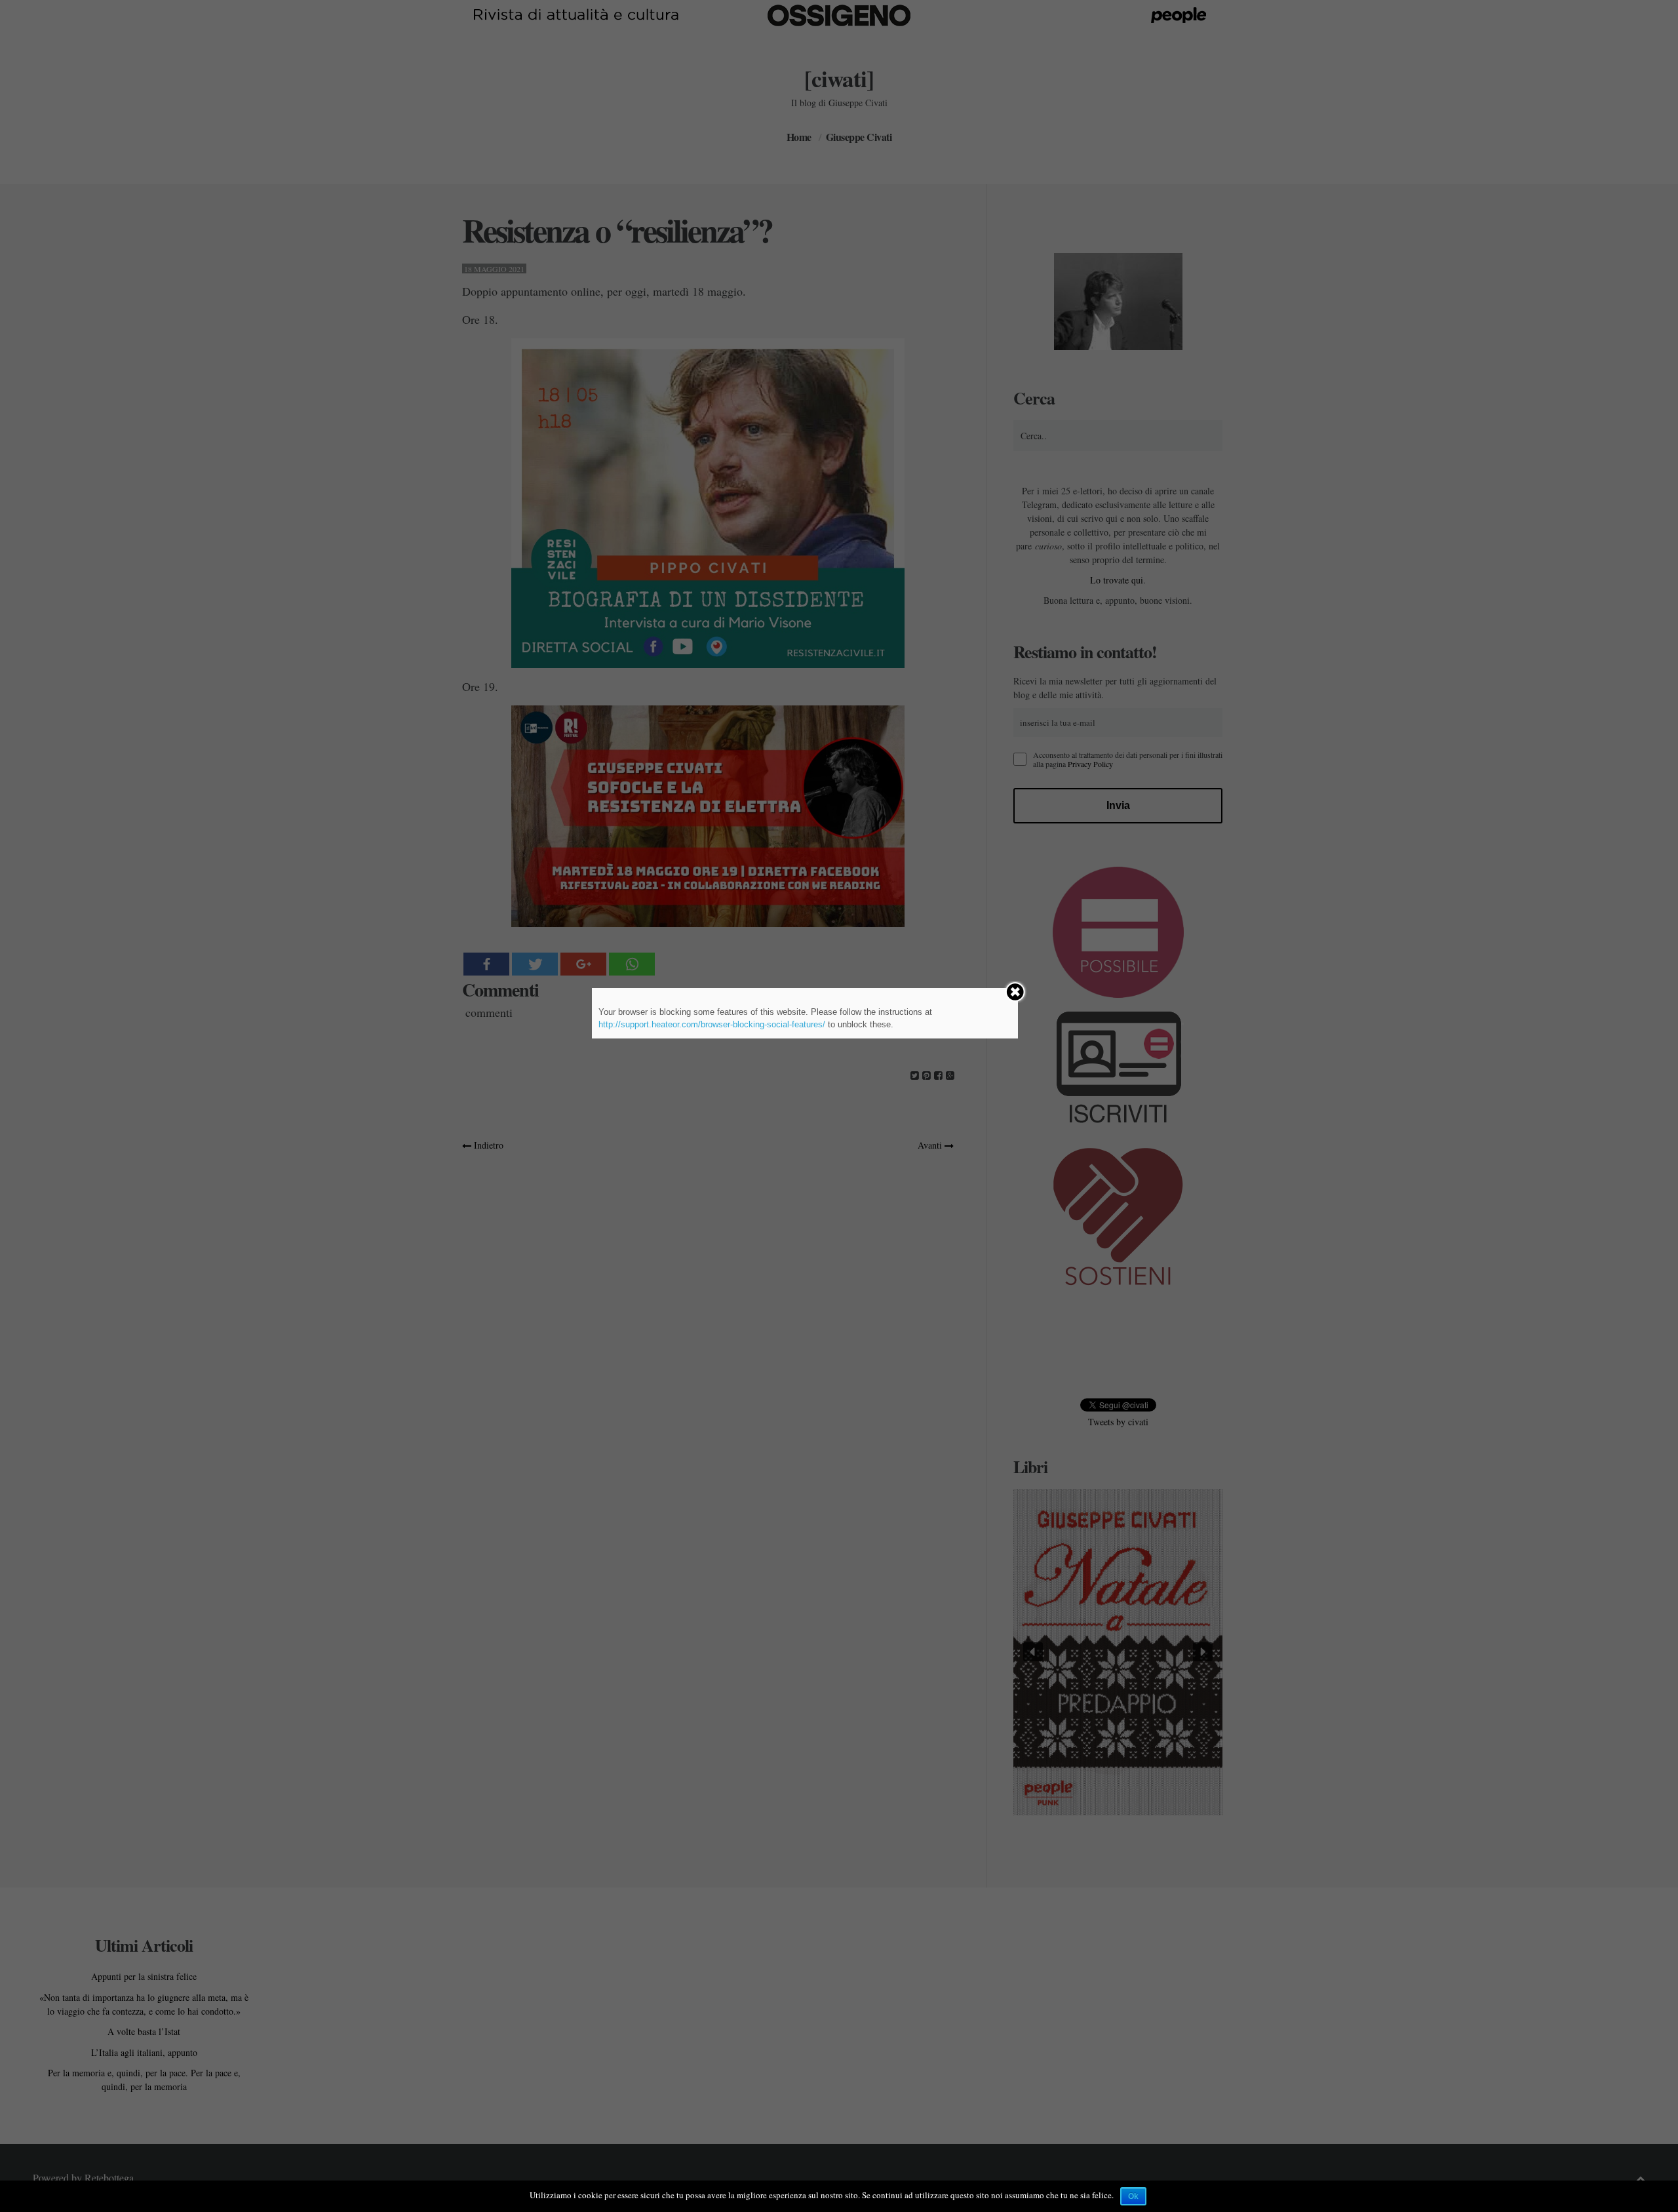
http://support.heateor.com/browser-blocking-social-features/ (712, 1024)
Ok (1133, 2196)
